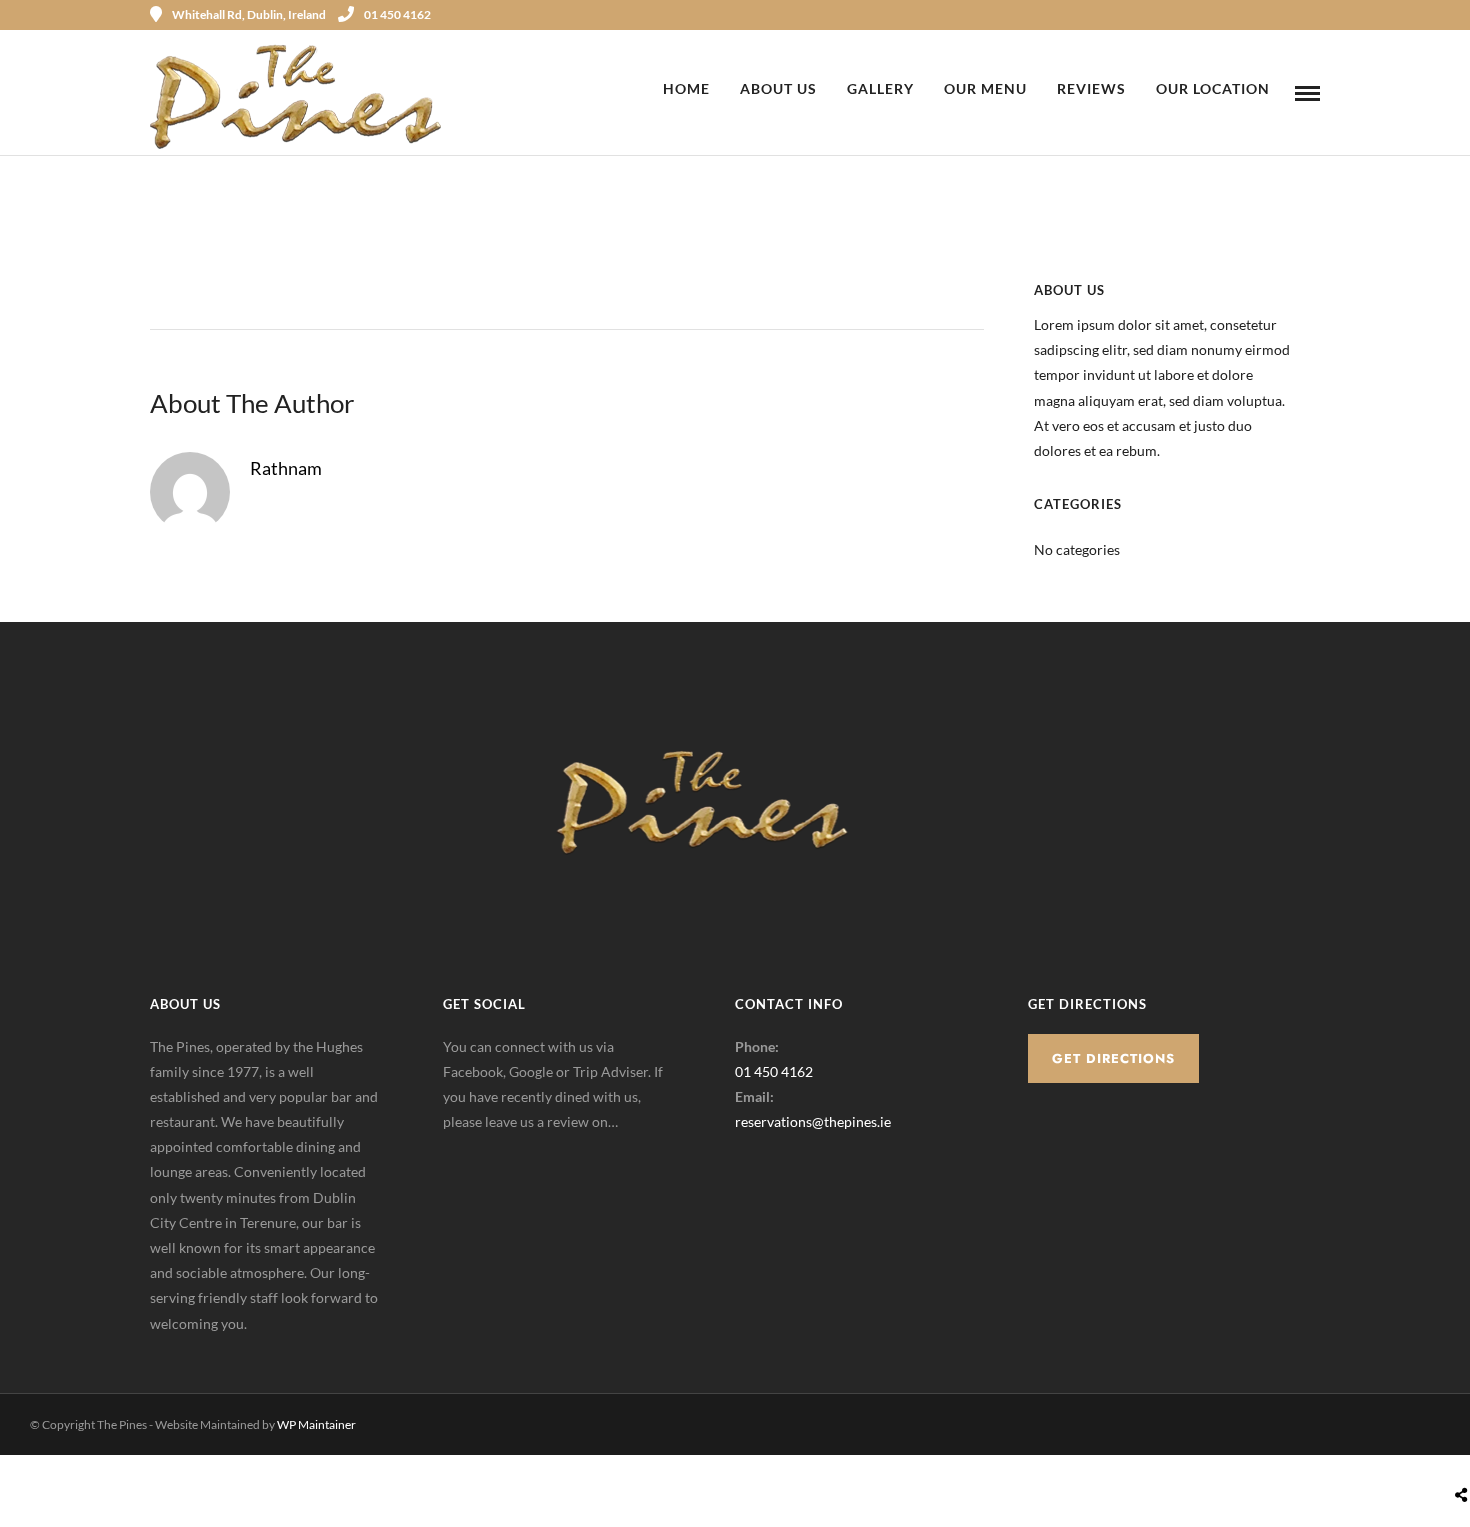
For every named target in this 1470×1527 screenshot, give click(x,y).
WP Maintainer (316, 1424)
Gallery (880, 88)
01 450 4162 (397, 14)
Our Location (1213, 88)
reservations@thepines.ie (813, 1121)
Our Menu (985, 88)
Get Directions (1113, 1058)
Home (686, 88)
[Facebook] (465, 1153)
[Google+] (509, 1153)
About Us (778, 88)
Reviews (1091, 88)
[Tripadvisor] (1313, 15)
